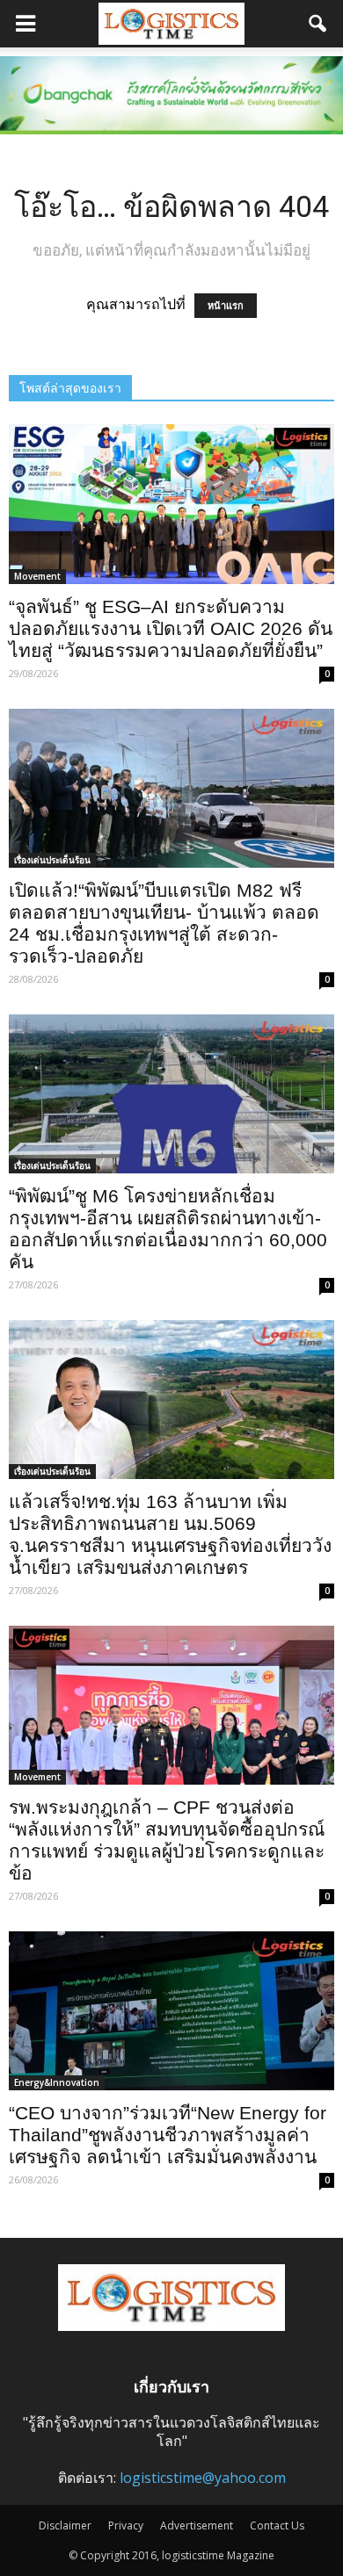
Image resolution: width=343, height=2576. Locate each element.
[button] (318, 24)
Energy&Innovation (57, 2082)
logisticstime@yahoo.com (203, 2478)
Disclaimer (65, 2525)
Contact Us (277, 2525)
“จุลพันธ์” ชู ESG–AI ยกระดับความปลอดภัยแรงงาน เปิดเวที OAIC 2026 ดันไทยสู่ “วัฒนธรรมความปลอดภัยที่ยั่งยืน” (171, 628)
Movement (37, 576)
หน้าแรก (226, 306)
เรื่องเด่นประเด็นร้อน (52, 860)
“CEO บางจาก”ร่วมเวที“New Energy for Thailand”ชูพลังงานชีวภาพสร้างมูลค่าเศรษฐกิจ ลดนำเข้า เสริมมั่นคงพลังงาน (168, 2135)
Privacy (126, 2525)
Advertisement (197, 2525)
